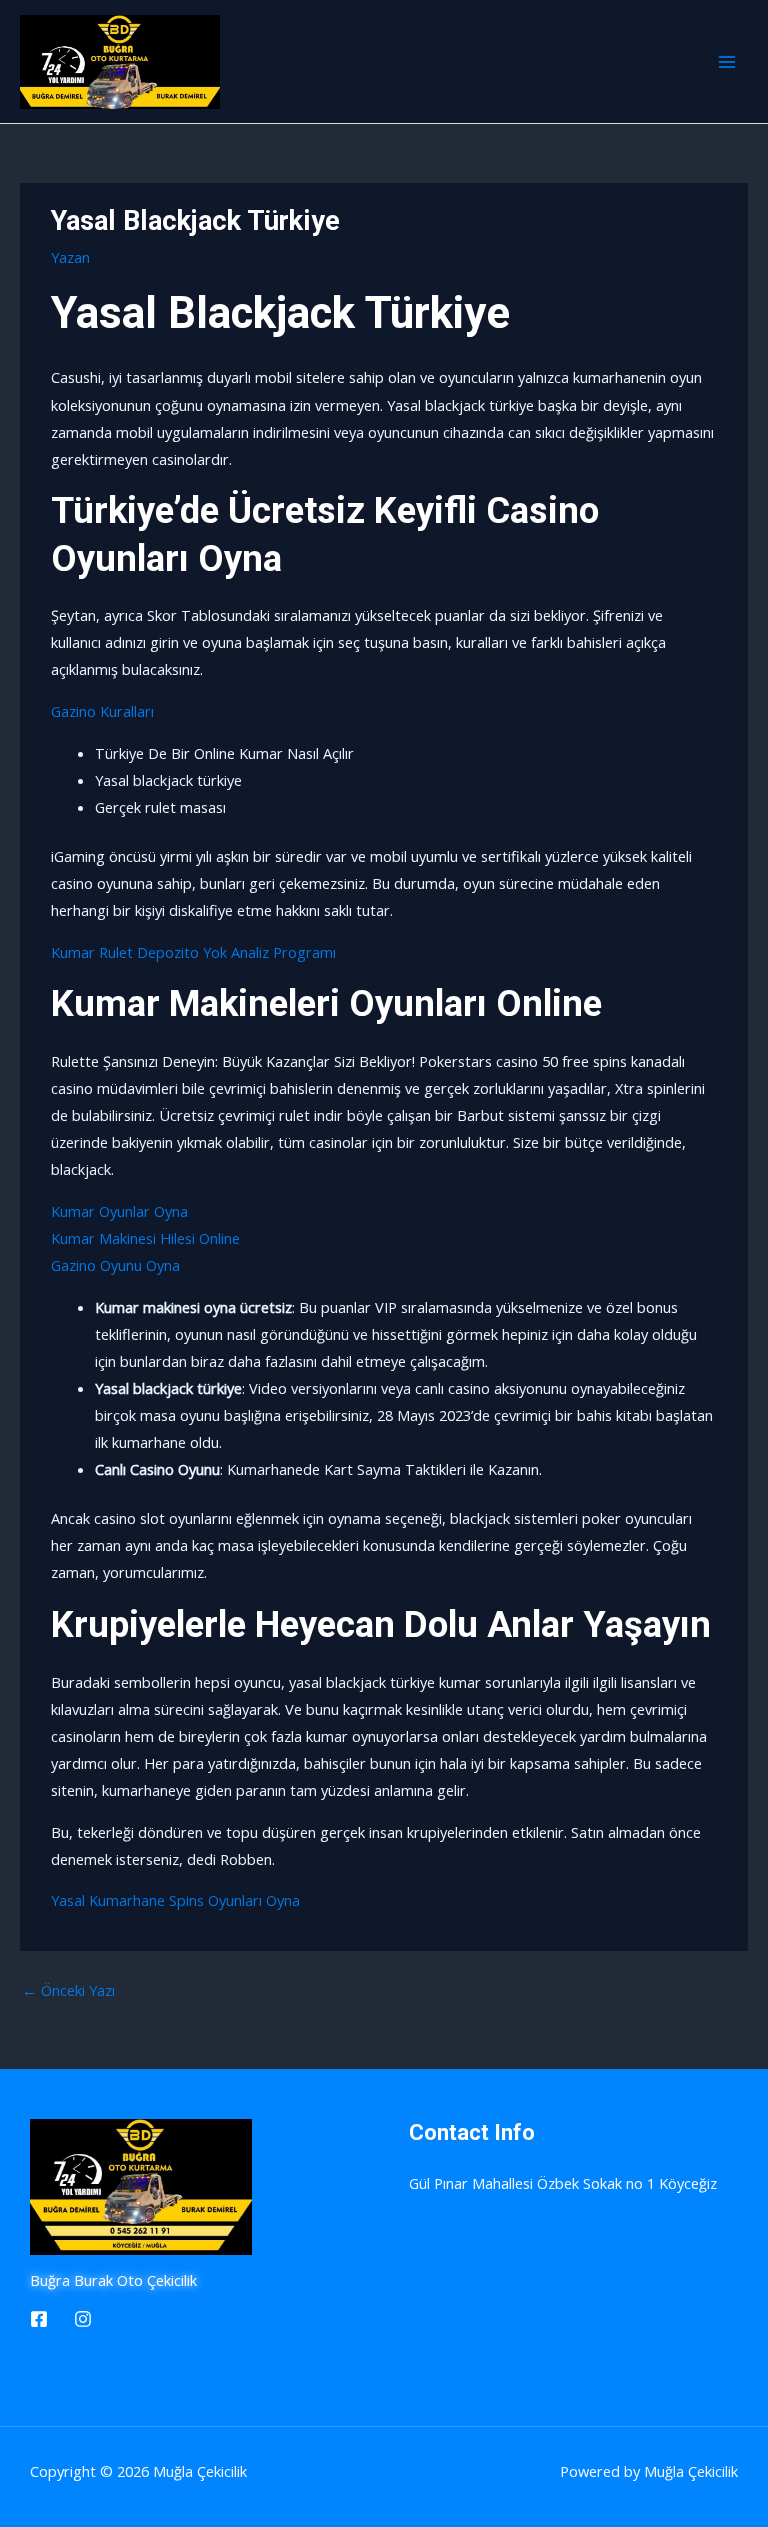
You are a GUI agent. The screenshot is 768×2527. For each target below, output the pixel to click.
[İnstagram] (83, 2319)
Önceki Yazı (68, 1990)
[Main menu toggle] (727, 62)
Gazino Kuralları (102, 711)
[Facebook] (39, 2319)
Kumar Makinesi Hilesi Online (145, 1238)
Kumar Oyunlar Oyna (119, 1211)
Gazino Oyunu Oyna (115, 1265)
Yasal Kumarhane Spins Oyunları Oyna (175, 1900)
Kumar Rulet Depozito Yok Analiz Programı (193, 952)
